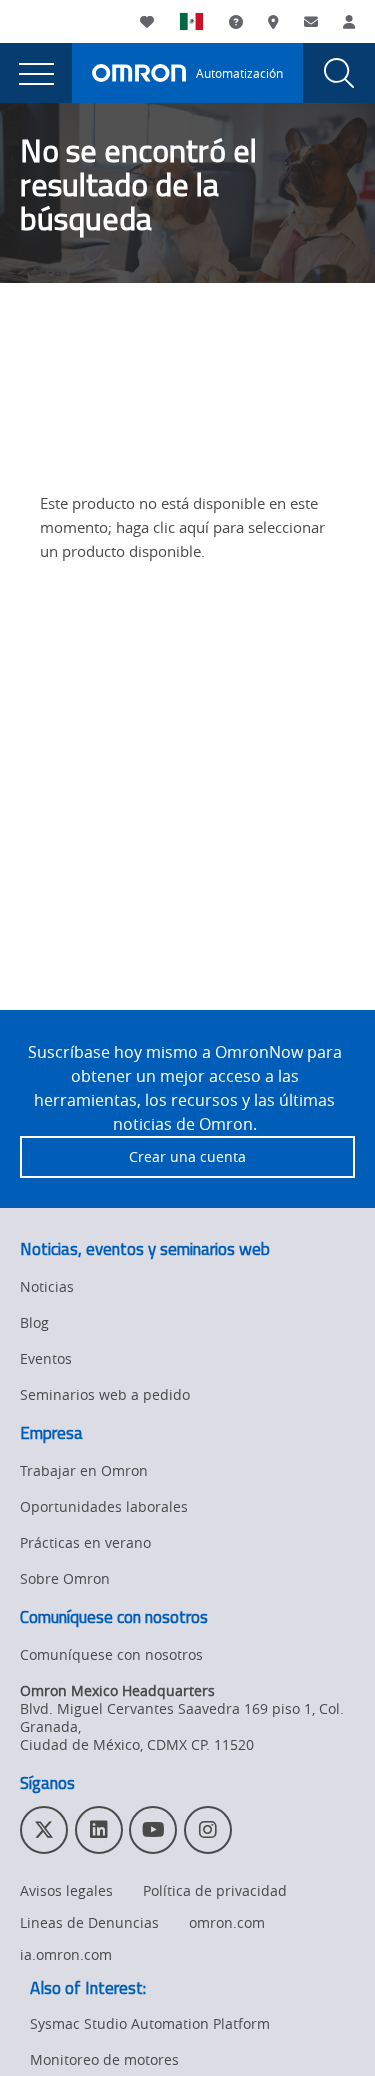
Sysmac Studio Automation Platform (150, 2023)
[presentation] (36, 73)
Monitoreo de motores (104, 2059)
